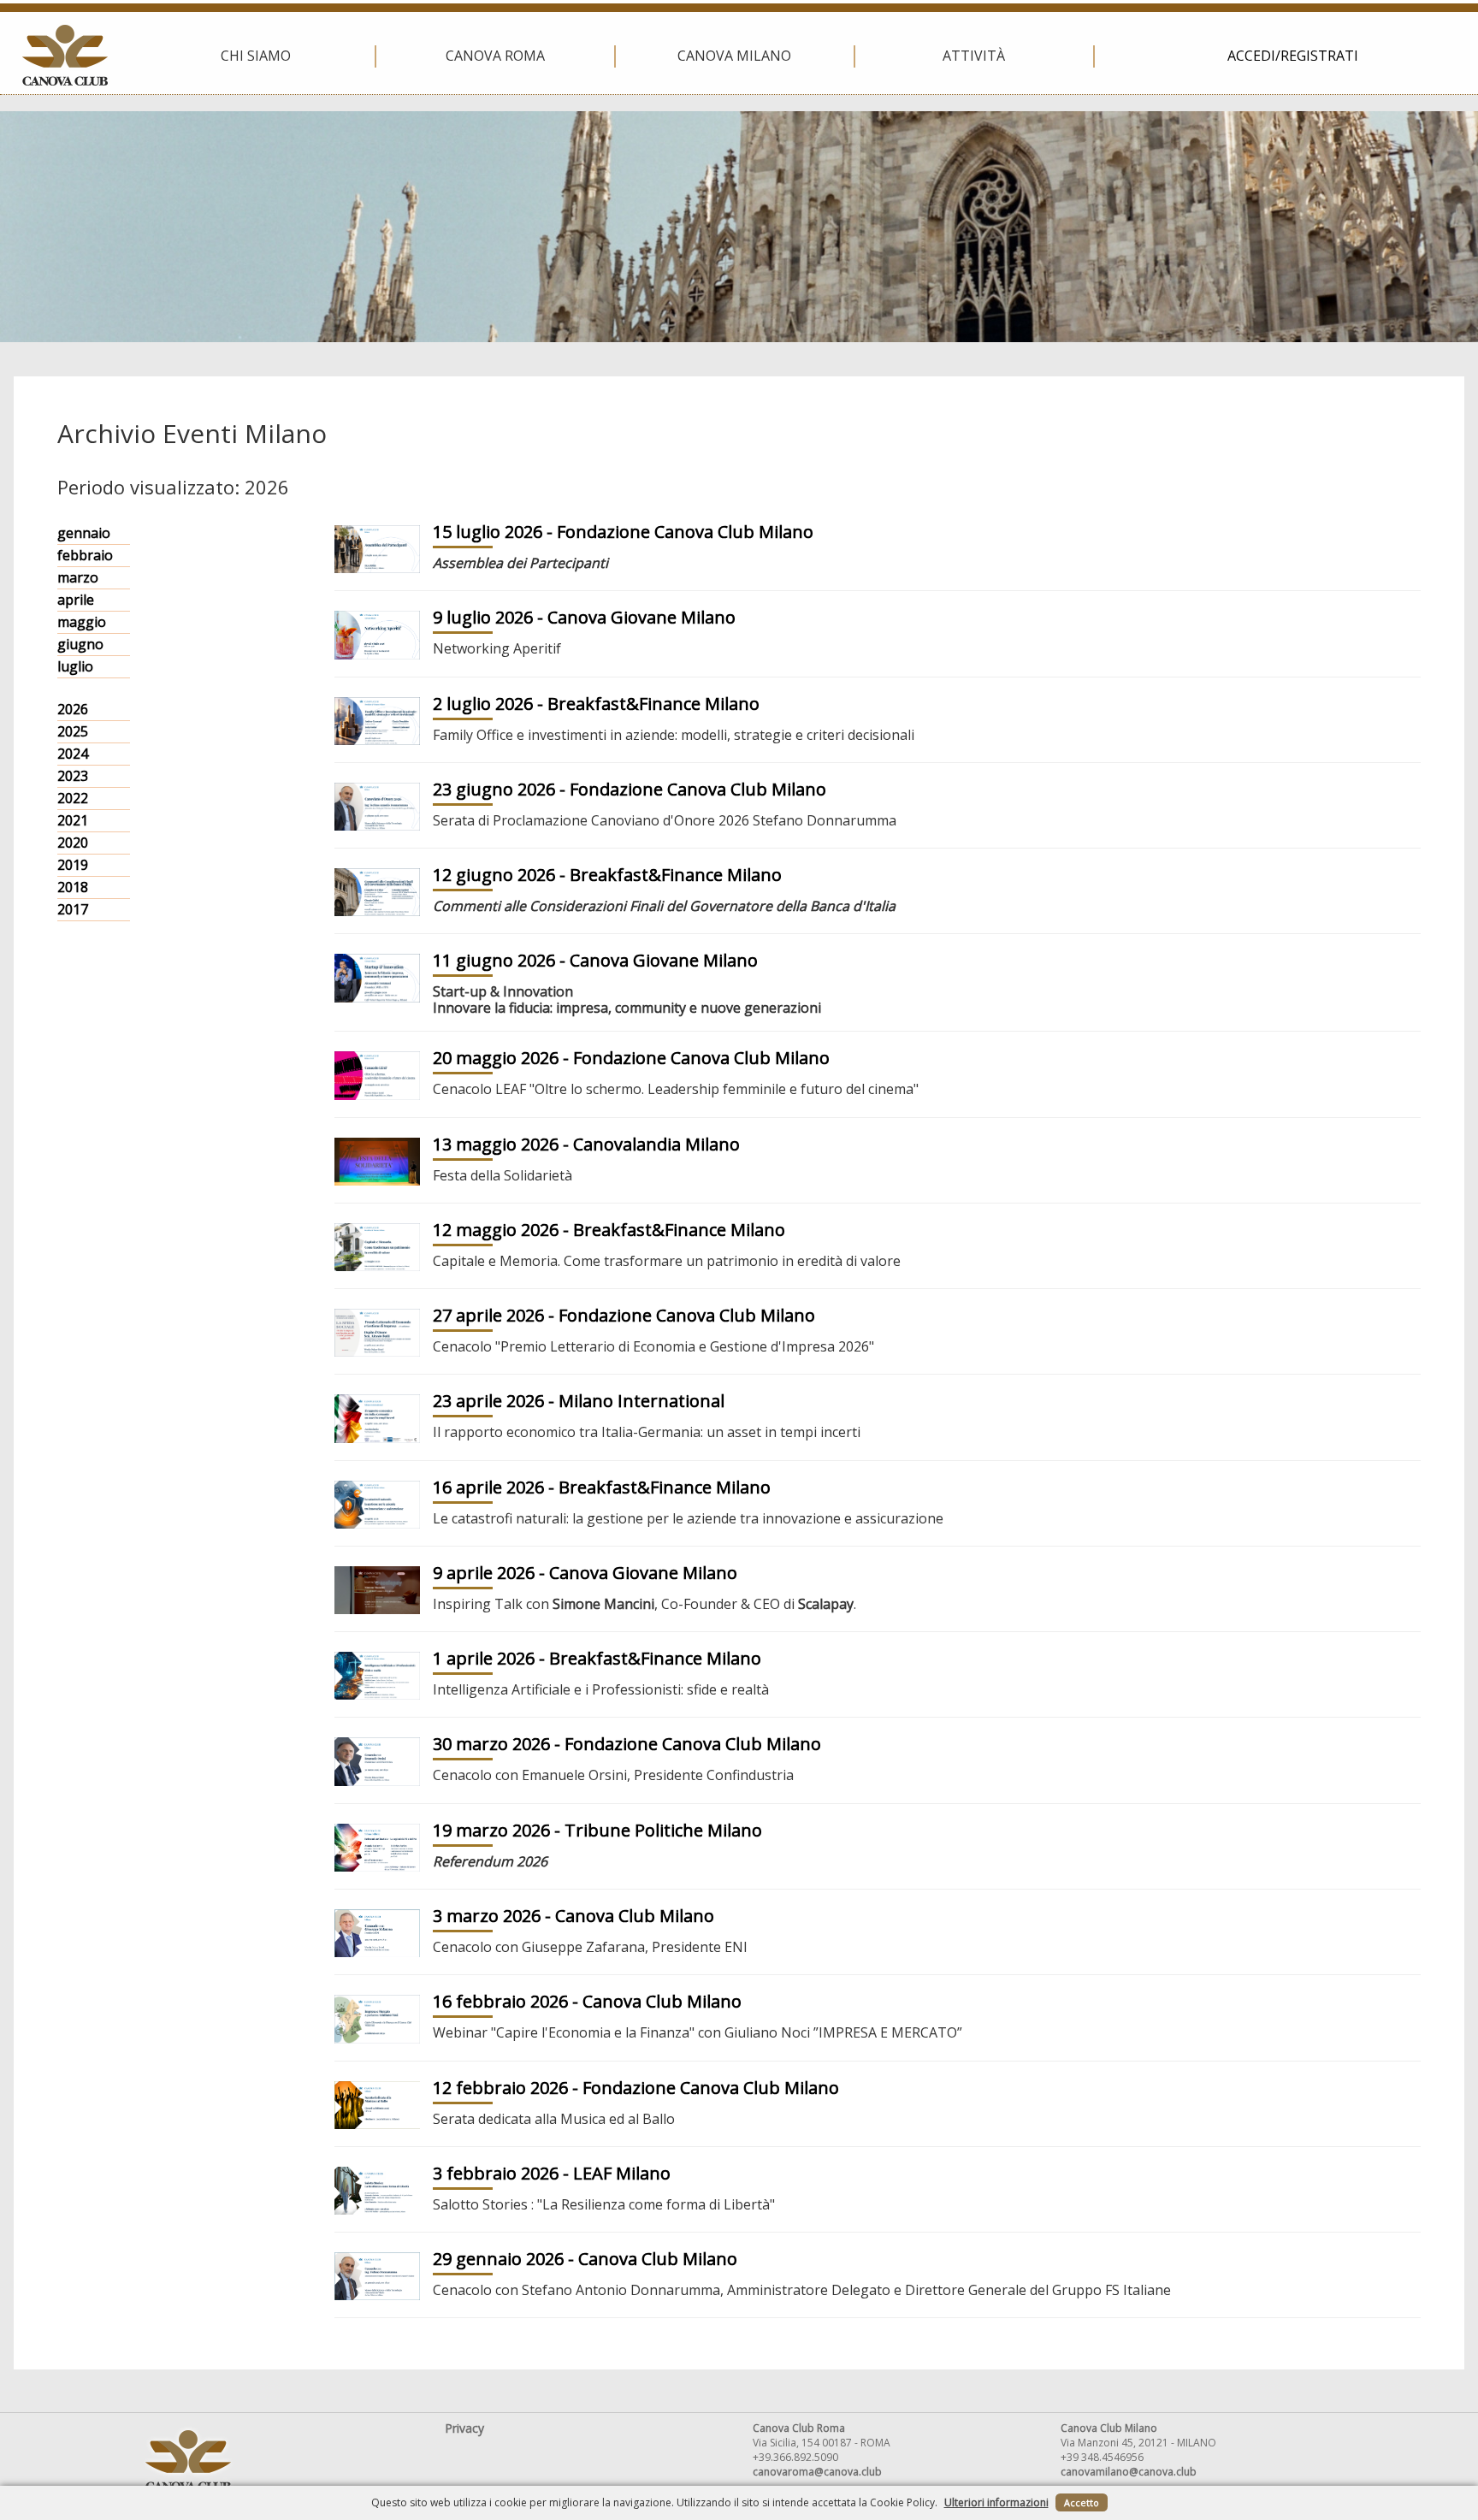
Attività (974, 56)
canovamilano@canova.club (1129, 2472)
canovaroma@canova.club (817, 2472)
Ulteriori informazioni (996, 2502)
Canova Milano (734, 56)
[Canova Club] (65, 55)
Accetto (1082, 2502)
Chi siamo (256, 56)
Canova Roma (495, 56)
